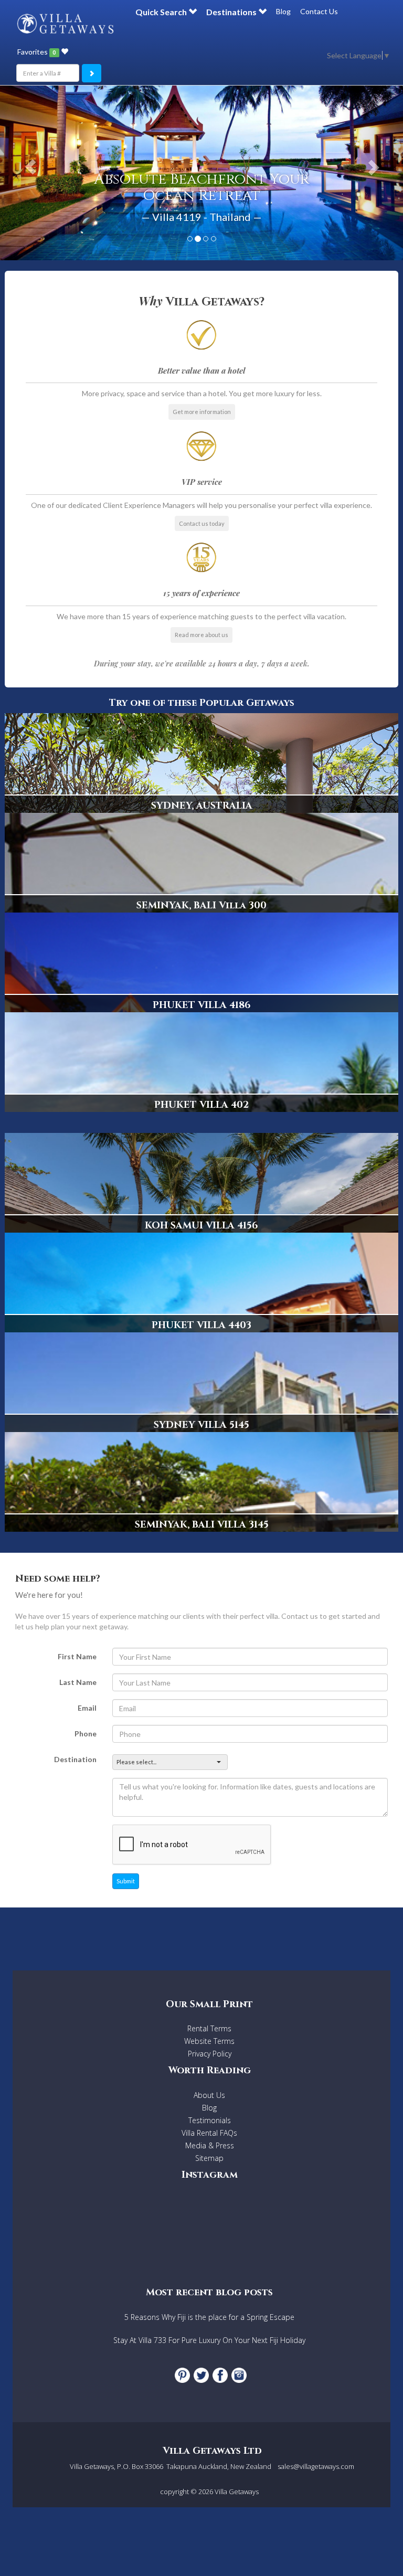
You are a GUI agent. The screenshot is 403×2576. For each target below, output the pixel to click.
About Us (209, 2095)
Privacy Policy (210, 2054)
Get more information (202, 412)
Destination (75, 1759)
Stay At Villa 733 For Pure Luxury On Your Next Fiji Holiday (209, 2340)
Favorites (36, 52)
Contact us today (202, 523)
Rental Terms (209, 2028)
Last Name (78, 1682)
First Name (77, 1656)
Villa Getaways (237, 2492)
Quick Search (162, 12)
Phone (86, 1734)
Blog (283, 11)
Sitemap (209, 2158)
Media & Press (210, 2145)
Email (87, 1708)
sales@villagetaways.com (316, 2466)
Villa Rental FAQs (209, 2133)
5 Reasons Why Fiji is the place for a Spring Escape (209, 2317)
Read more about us (201, 635)
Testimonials (210, 2120)
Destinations (232, 12)
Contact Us (319, 11)
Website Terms (209, 2041)
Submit (126, 1881)
